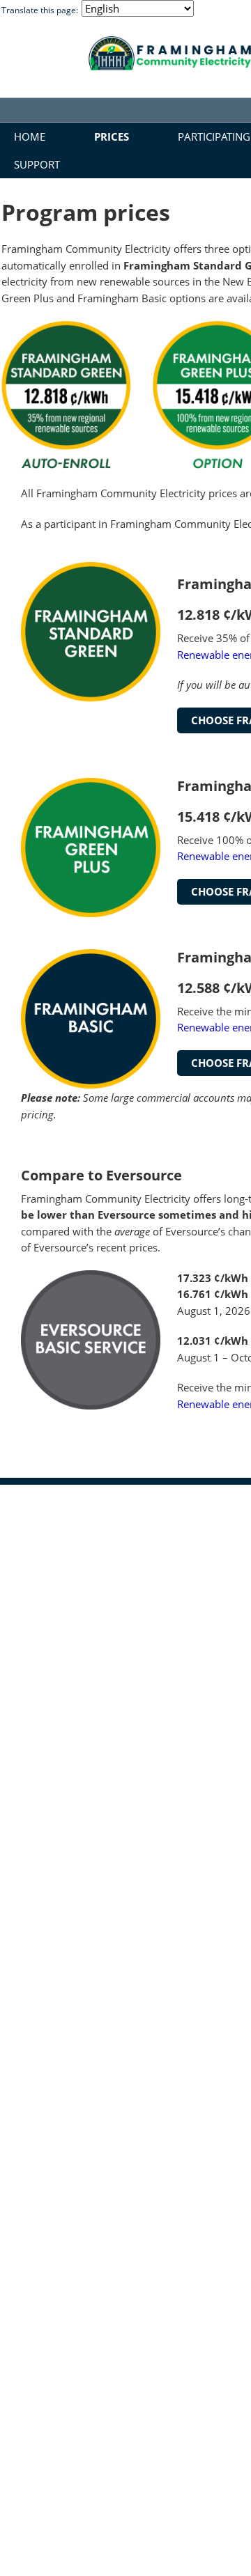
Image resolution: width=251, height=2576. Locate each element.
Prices (112, 136)
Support (37, 164)
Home (30, 136)
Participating (214, 136)
